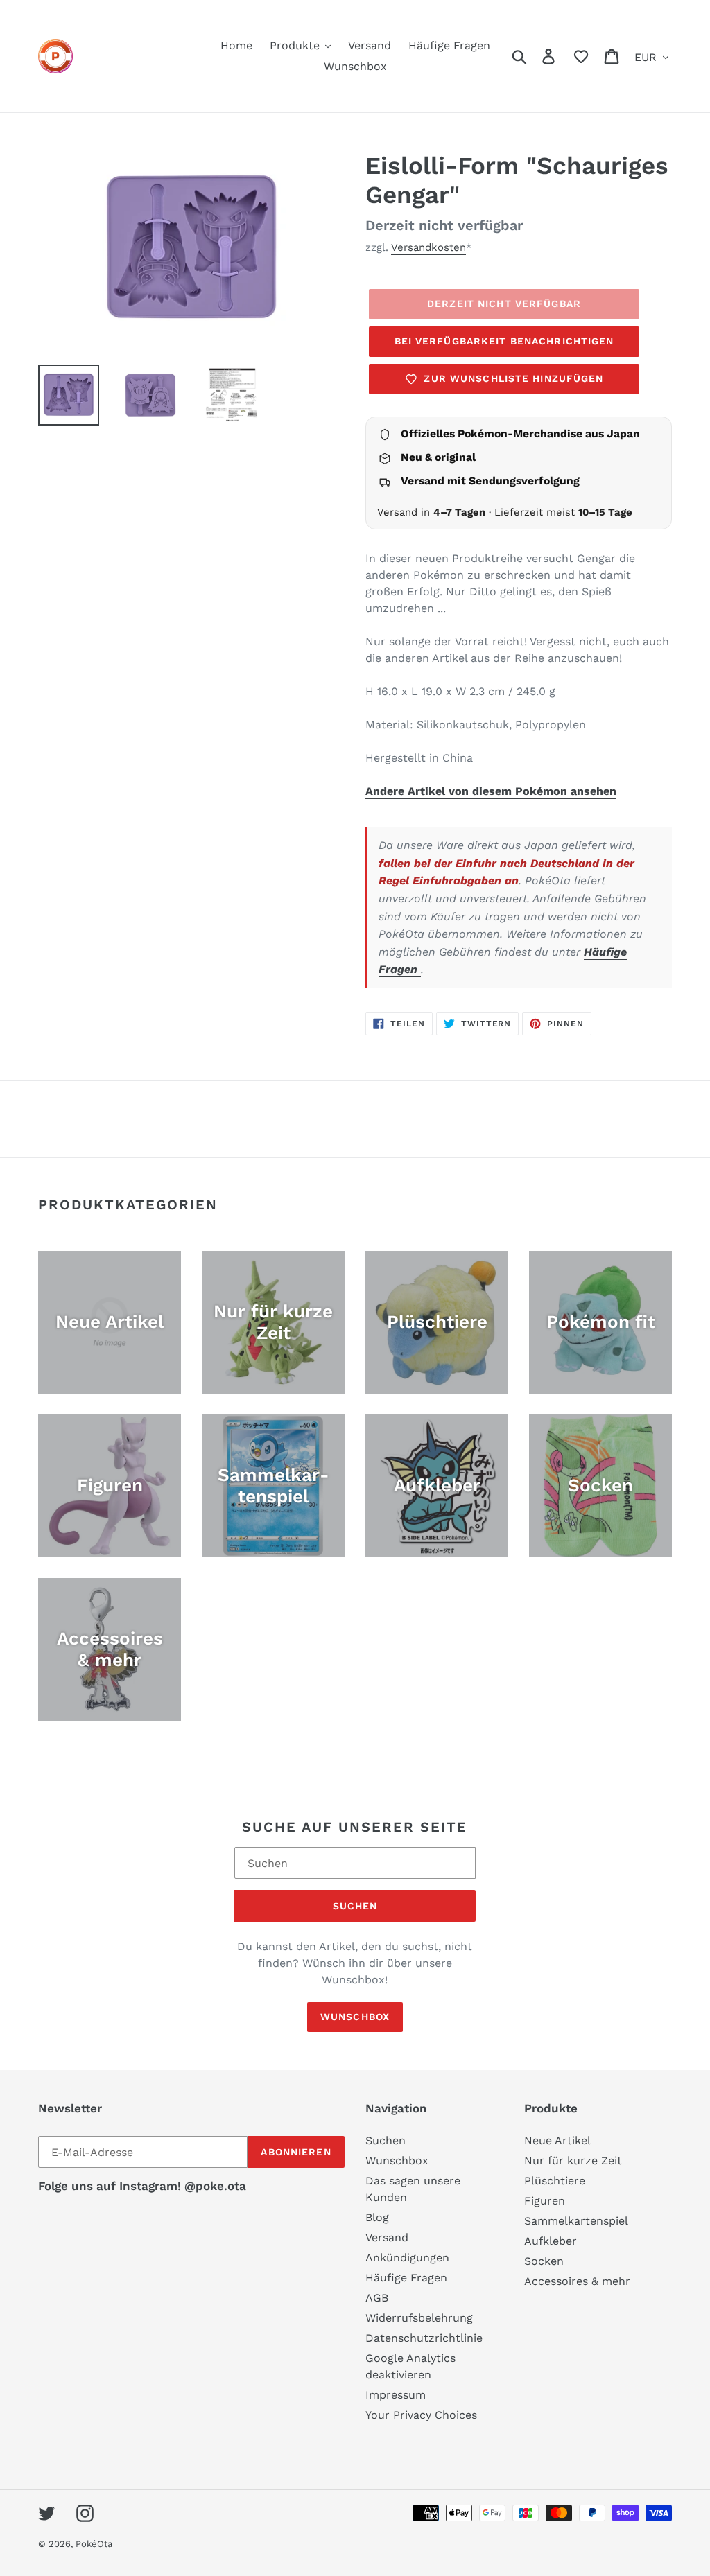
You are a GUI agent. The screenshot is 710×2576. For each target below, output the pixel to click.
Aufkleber (551, 2241)
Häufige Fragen (406, 2278)
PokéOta (94, 2544)
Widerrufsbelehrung (419, 2318)
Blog (377, 2217)
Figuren (545, 2201)
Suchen (355, 1906)
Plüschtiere (555, 2181)
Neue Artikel (557, 2140)
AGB (377, 2298)
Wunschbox (355, 2017)
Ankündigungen (407, 2258)
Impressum (396, 2395)
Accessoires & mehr (577, 2281)
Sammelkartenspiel (576, 2221)
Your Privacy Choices (421, 2415)
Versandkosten (428, 247)
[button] (581, 56)
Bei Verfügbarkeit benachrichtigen (504, 341)
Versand (387, 2237)
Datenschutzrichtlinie (424, 2338)
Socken (544, 2261)
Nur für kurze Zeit (573, 2161)
